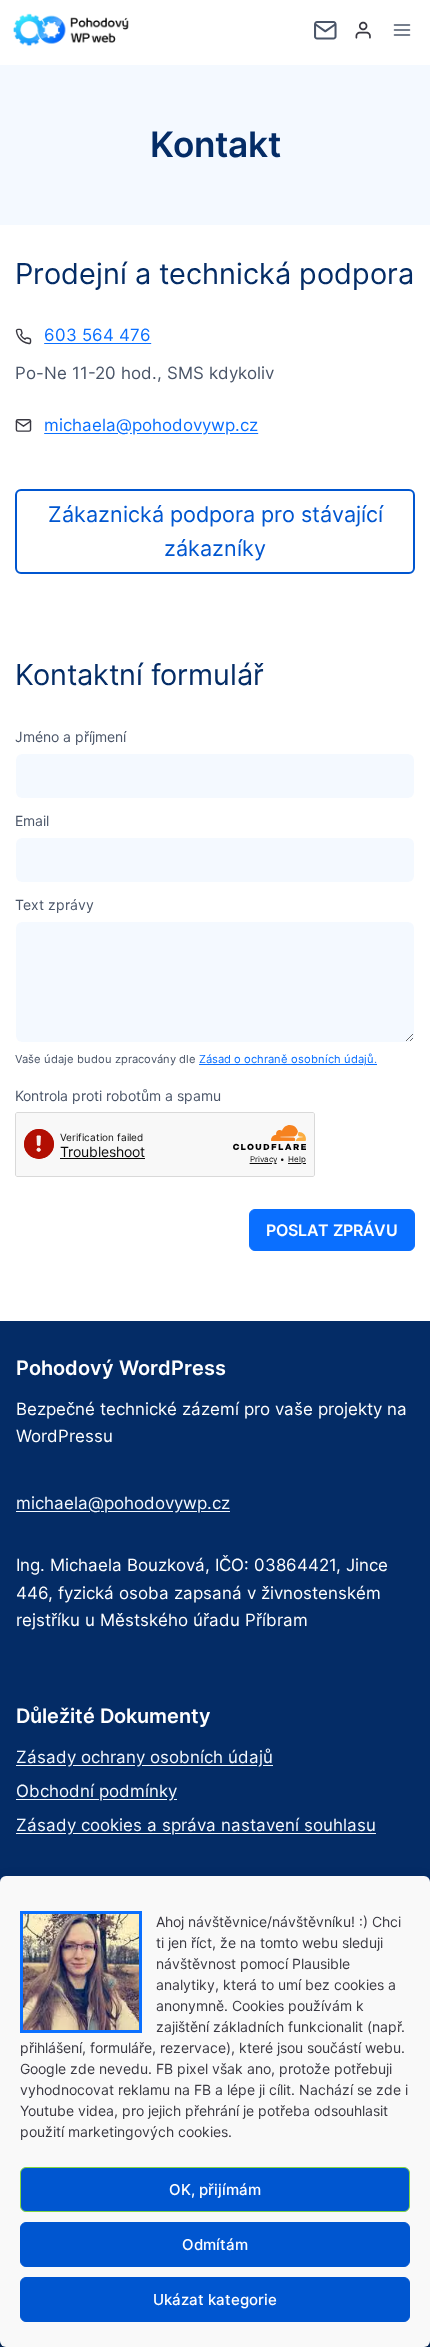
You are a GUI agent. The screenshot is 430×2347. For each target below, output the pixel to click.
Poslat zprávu (332, 1230)
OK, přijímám (215, 2189)
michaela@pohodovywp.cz (151, 425)
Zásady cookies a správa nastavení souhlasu (196, 1825)
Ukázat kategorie (215, 2299)
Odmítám (215, 2244)
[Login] (363, 30)
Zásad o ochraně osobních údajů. (288, 1059)
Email (32, 820)
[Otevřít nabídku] (401, 29)
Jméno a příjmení (70, 736)
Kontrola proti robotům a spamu (118, 1095)
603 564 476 (97, 335)
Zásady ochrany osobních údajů (144, 1757)
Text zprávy (54, 904)
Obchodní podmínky (96, 1791)
